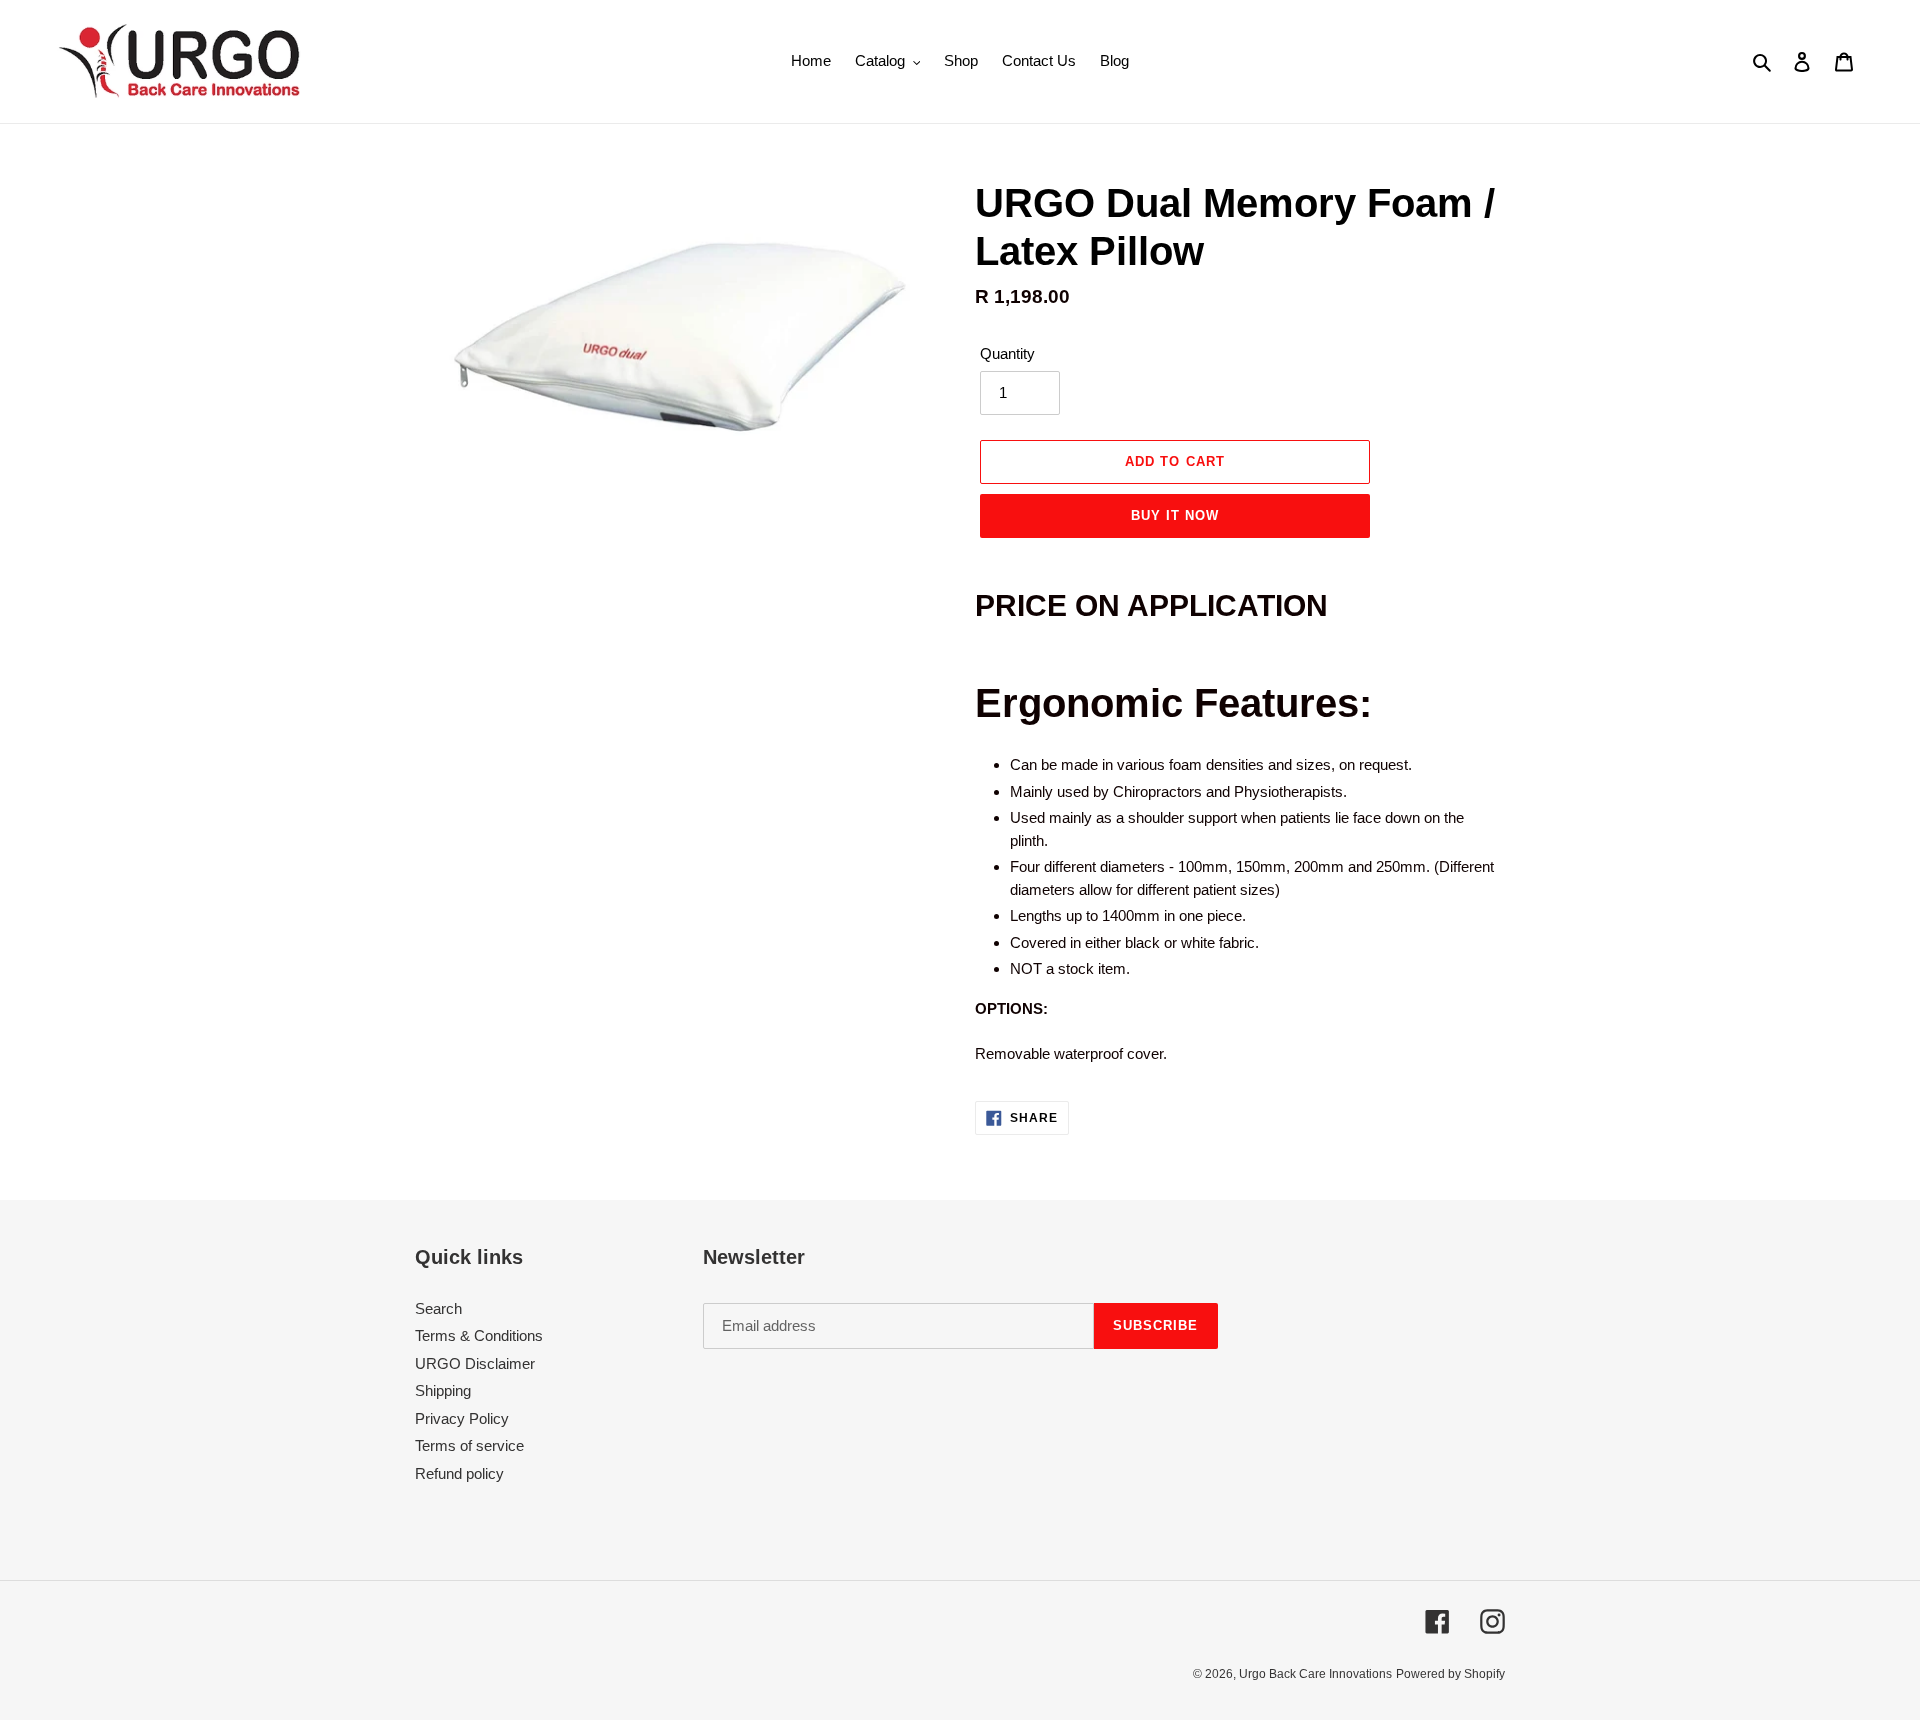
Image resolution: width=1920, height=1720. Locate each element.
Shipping (443, 1390)
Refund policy (459, 1473)
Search (438, 1308)
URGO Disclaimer (475, 1363)
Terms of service (469, 1445)
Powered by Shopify (1450, 1674)
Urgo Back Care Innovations (1315, 1674)
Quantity (1007, 353)
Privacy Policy (462, 1418)
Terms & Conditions (479, 1335)
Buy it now (1175, 515)
